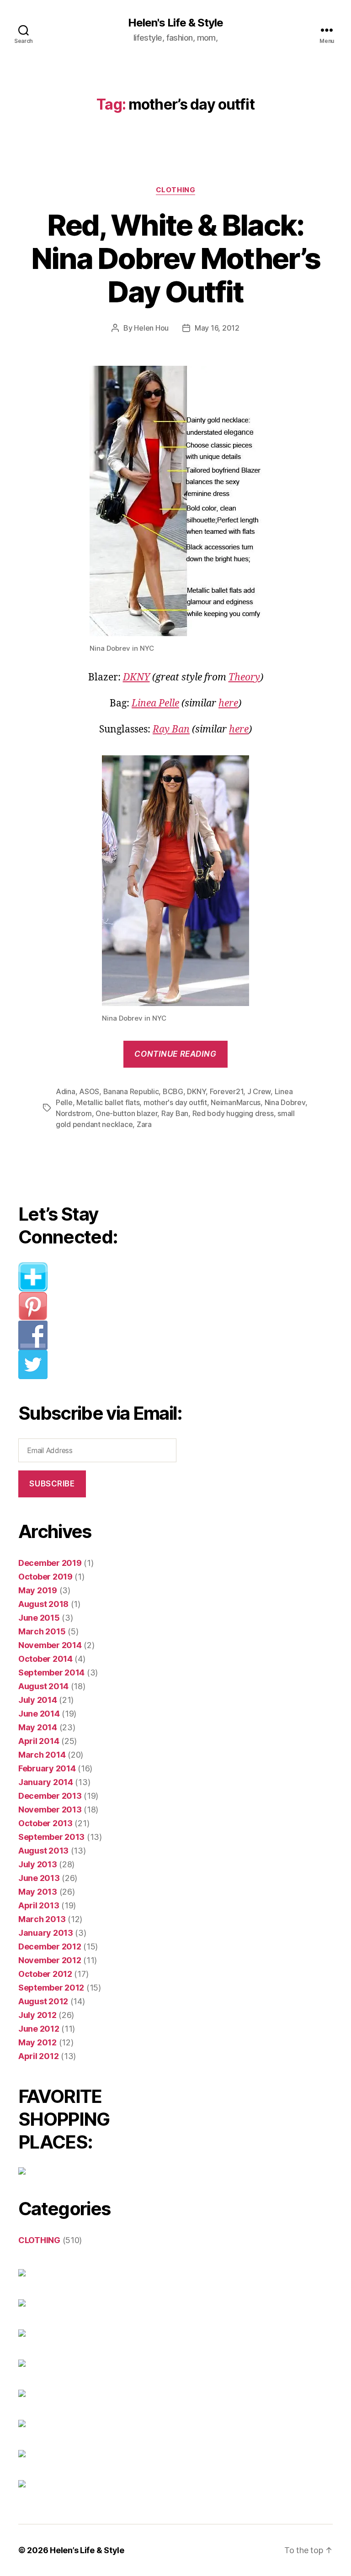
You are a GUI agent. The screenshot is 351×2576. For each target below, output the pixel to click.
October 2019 (45, 1577)
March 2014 (42, 1755)
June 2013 (39, 1878)
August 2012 (43, 2001)
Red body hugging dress (233, 1113)
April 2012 (38, 2056)
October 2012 (45, 1974)
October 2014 (45, 1659)
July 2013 (38, 1864)
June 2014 (39, 1714)
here (228, 703)
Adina (66, 1091)
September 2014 (51, 1673)
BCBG (173, 1091)
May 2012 (37, 2042)
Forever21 (227, 1091)
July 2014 (38, 1700)
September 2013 (51, 1837)
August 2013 (43, 1851)
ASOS (89, 1091)
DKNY (136, 677)
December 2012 (50, 1946)
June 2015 (39, 1618)
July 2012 (37, 2015)
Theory (244, 677)
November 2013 (50, 1810)
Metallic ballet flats (108, 1102)
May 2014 (38, 1727)
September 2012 (51, 1988)
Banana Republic (131, 1091)
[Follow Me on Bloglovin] (101, 1277)
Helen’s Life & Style (87, 2550)
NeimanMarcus (236, 1102)
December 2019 (50, 1563)
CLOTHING (175, 190)
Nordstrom (74, 1113)
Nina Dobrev (285, 1102)
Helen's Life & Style (175, 23)
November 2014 (50, 1645)
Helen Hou (151, 328)
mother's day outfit (175, 1102)
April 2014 (39, 1741)
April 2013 (39, 1905)
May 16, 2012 (217, 328)
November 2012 (50, 1960)
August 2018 (43, 1604)
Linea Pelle (155, 703)
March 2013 (42, 1919)
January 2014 (46, 1782)
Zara (144, 1124)
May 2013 (38, 1892)
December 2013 (50, 1796)
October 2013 (45, 1823)
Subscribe (52, 1484)
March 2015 (42, 1631)
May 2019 (38, 1590)
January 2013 (46, 1933)
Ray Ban (171, 730)
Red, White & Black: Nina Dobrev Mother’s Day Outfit (176, 258)
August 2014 (43, 1686)
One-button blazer (126, 1113)
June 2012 (39, 2029)
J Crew (259, 1091)
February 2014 (47, 1768)
